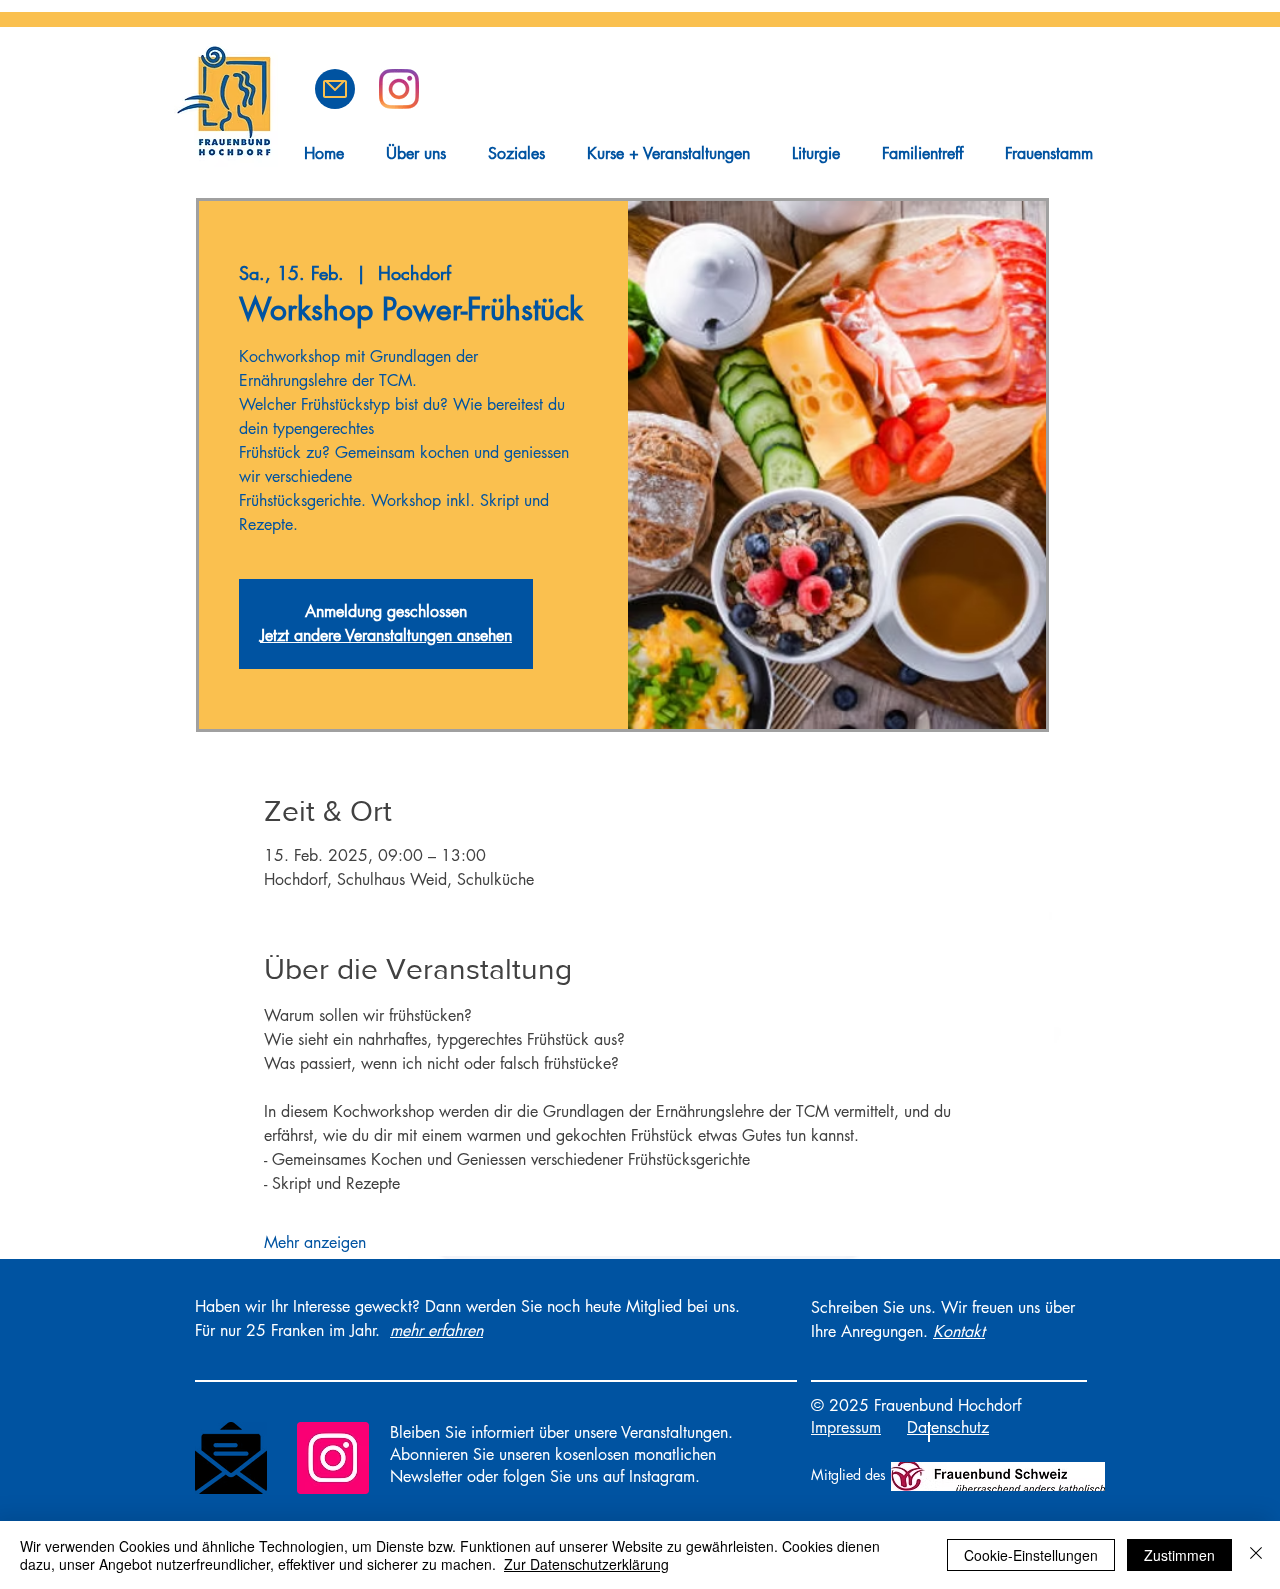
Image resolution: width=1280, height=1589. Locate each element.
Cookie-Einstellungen (1031, 1555)
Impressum (846, 1427)
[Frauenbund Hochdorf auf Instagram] (399, 89)
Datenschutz (948, 1427)
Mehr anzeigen (315, 1242)
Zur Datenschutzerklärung (586, 1564)
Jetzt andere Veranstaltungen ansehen (386, 635)
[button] (335, 89)
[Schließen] (1256, 1555)
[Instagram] (333, 1458)
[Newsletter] (231, 1458)
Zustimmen (1179, 1555)
